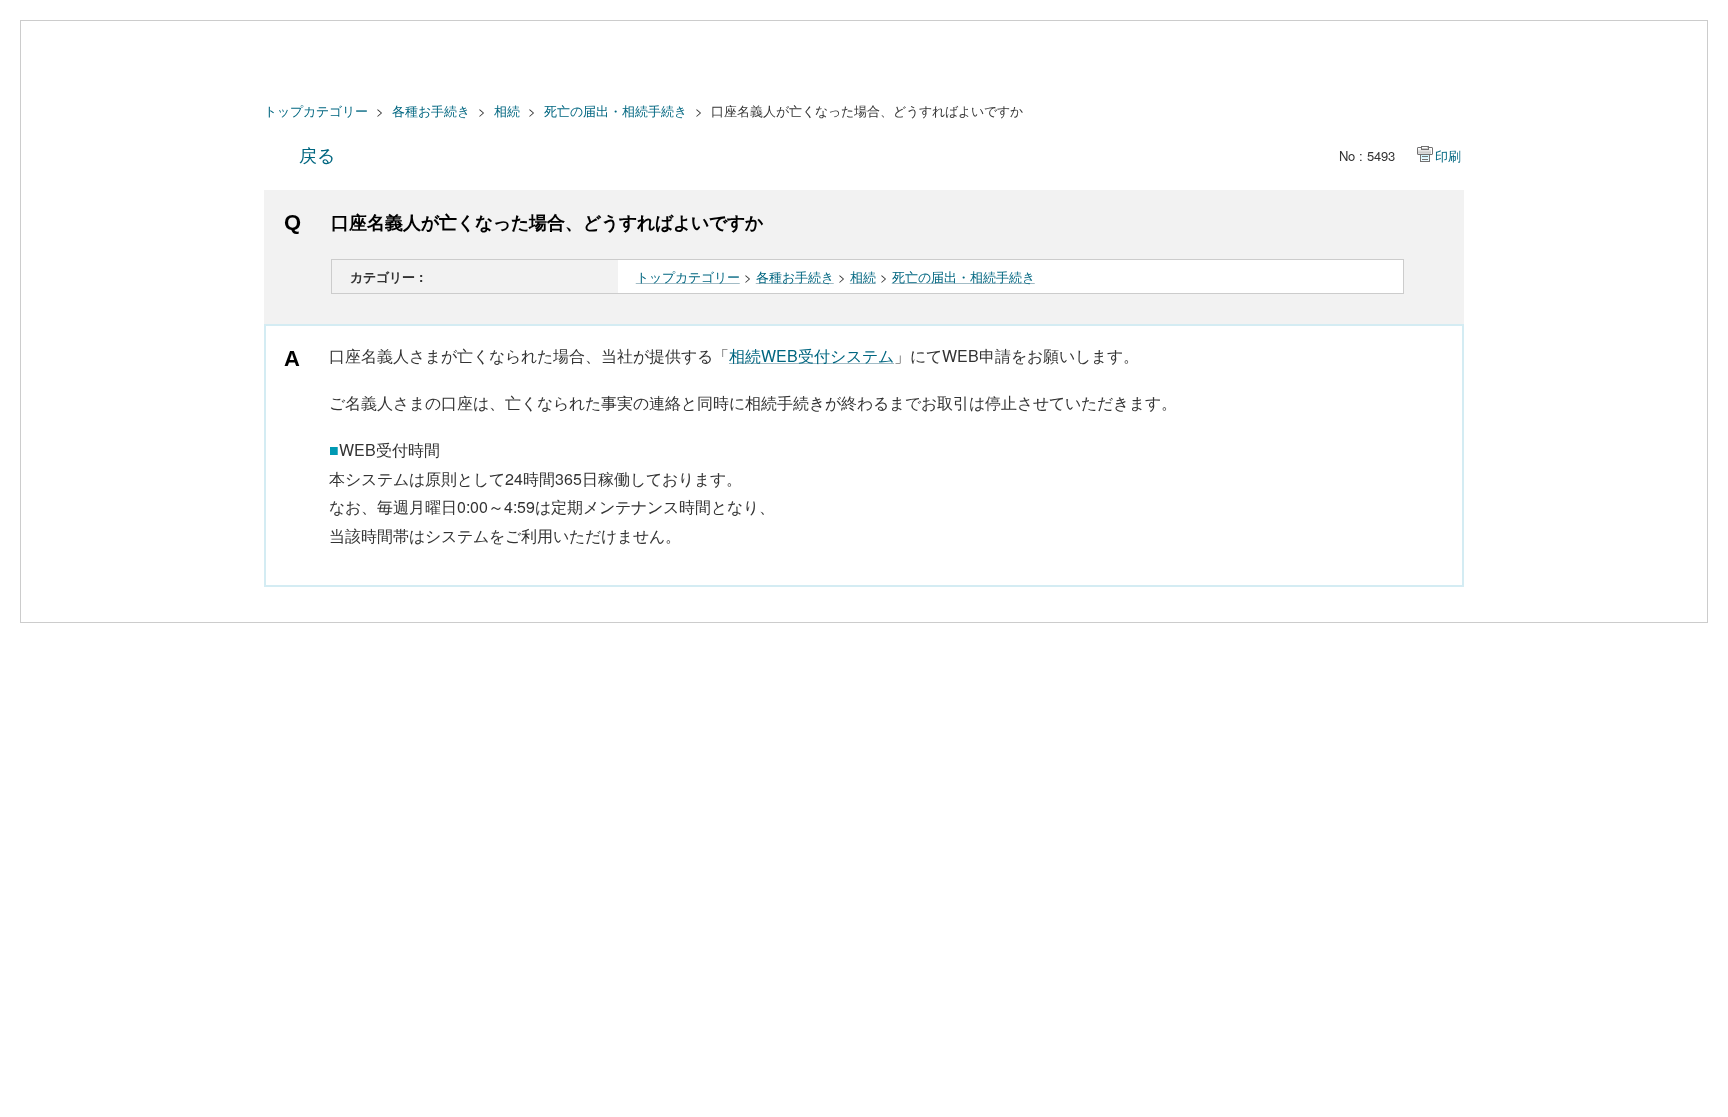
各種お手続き (431, 110)
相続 (507, 110)
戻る (317, 154)
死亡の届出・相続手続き (615, 110)
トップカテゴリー (316, 110)
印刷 (1448, 155)
